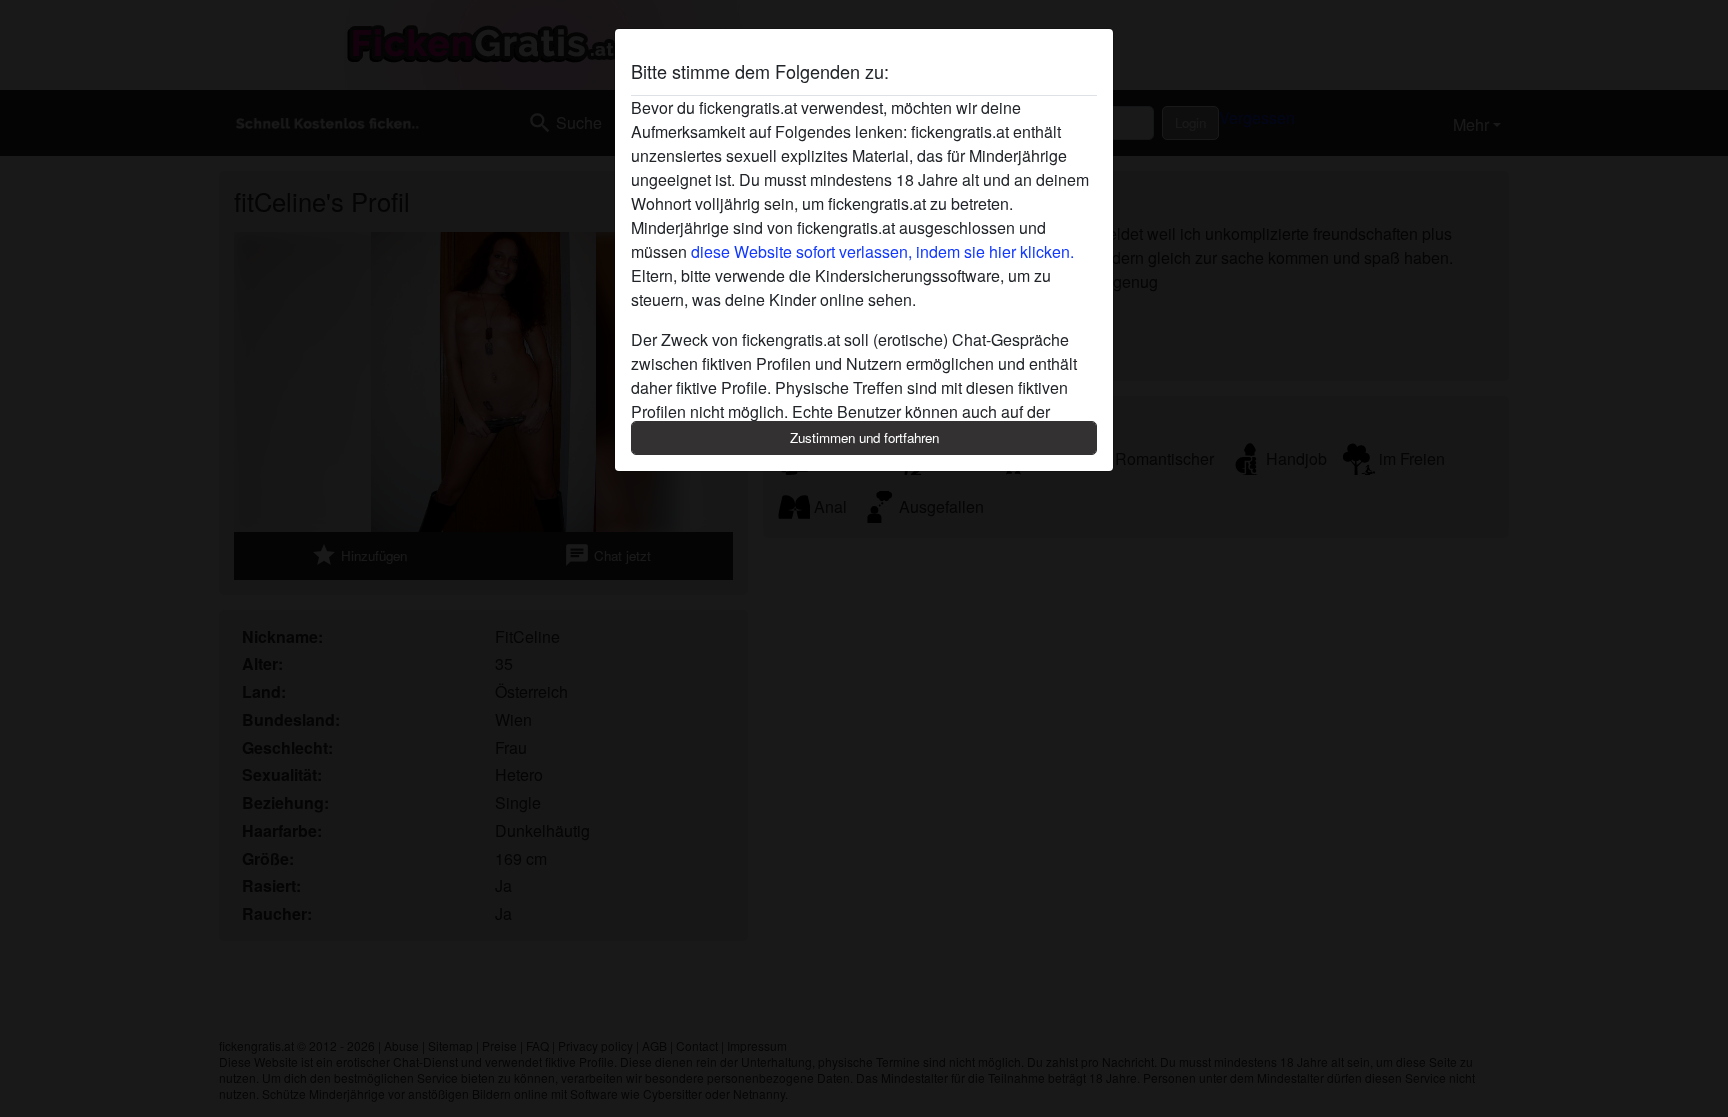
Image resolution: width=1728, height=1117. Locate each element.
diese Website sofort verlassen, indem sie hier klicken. (882, 251)
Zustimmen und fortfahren (864, 437)
